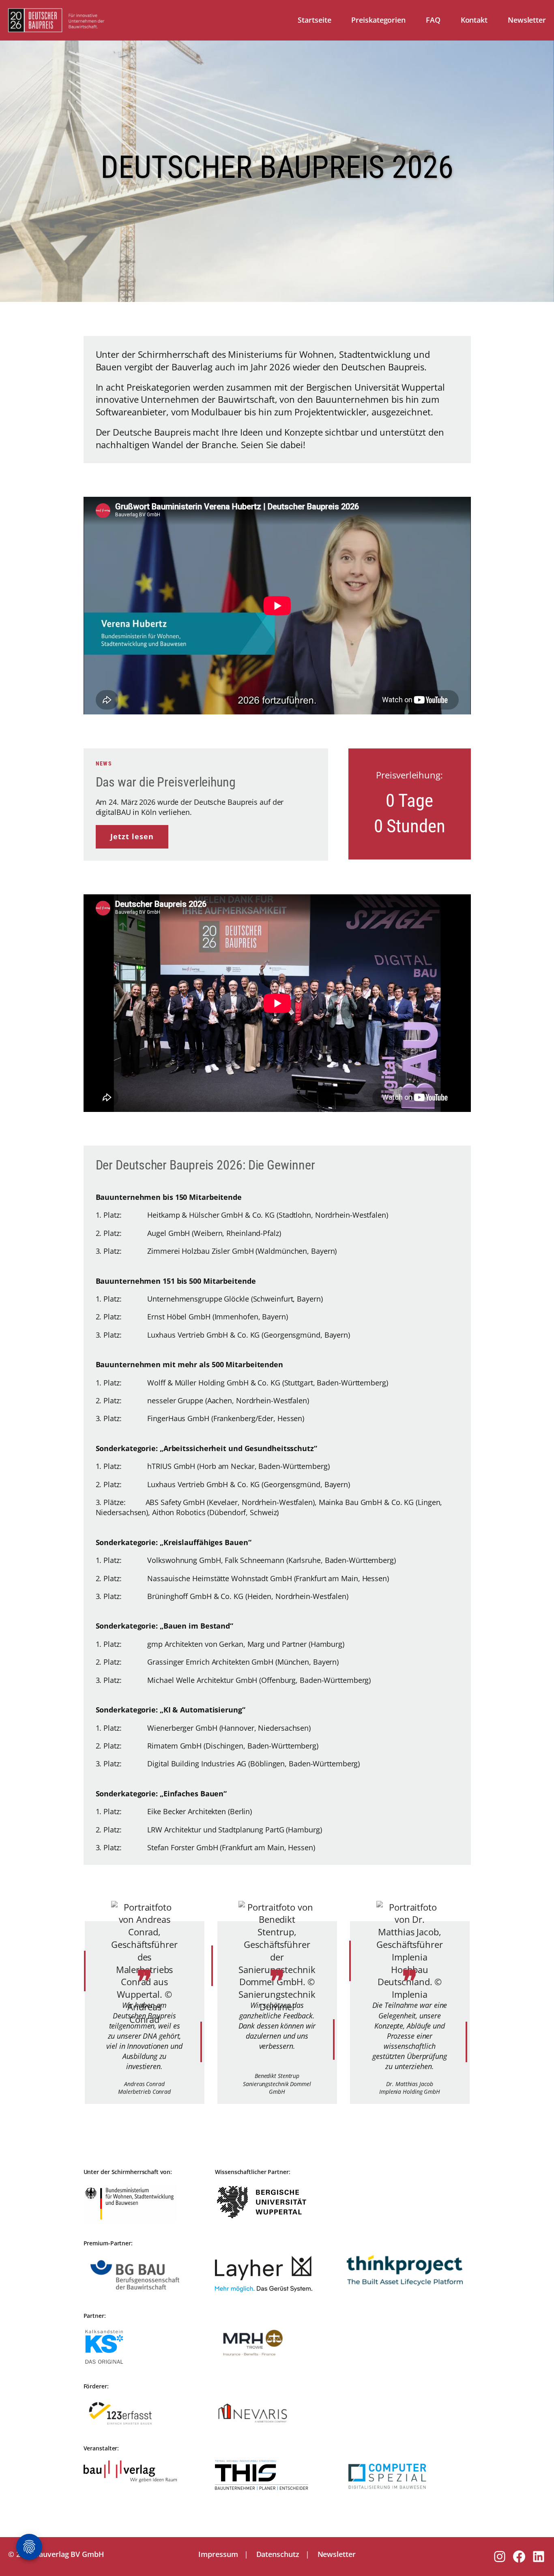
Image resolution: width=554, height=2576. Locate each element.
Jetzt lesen (132, 836)
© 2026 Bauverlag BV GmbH (56, 2554)
